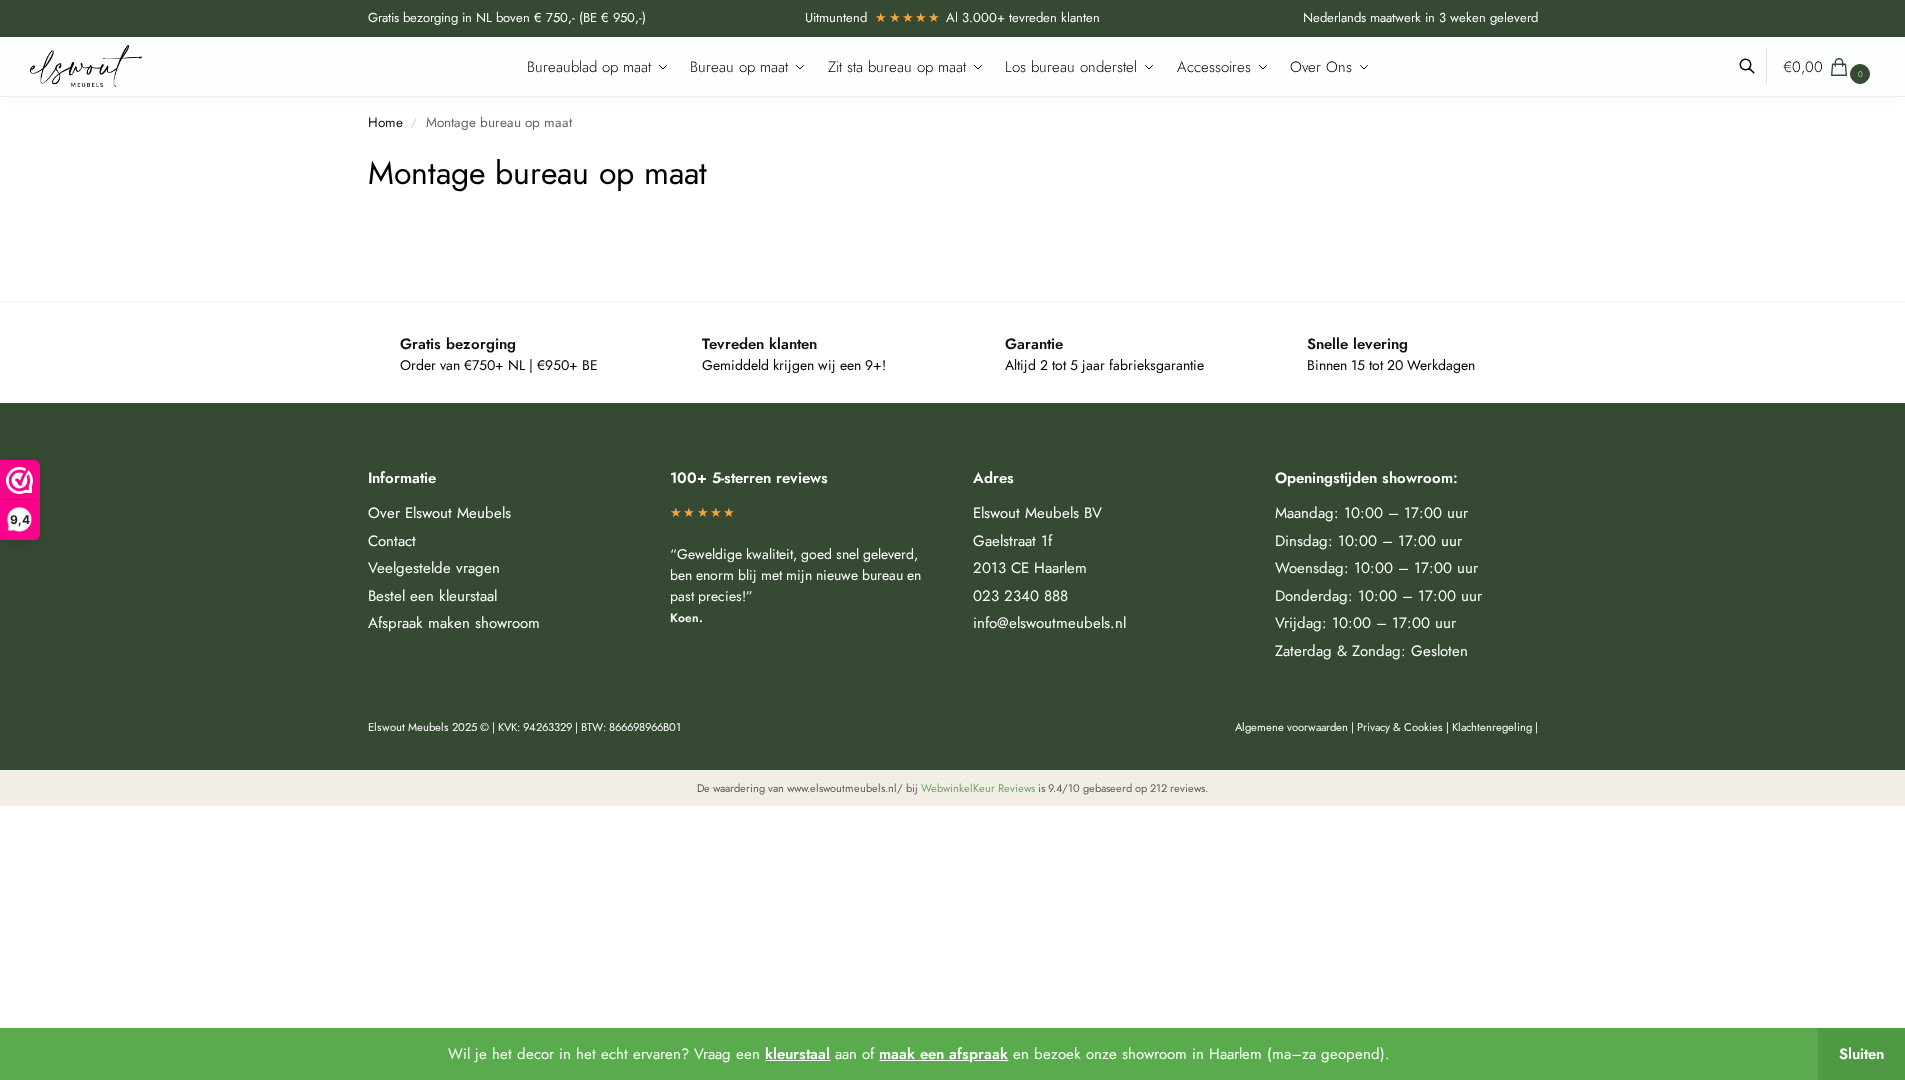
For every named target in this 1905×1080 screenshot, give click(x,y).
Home (385, 122)
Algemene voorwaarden (1291, 727)
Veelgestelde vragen (434, 568)
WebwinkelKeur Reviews (978, 788)
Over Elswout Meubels (439, 513)
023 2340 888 (1020, 596)
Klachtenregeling (1492, 727)
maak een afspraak (943, 1054)
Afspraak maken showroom (454, 623)
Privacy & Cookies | (1404, 727)
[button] (1829, 67)
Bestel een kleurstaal (432, 596)
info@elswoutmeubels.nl (1049, 623)
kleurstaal (797, 1054)
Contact (392, 541)
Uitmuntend (873, 17)
